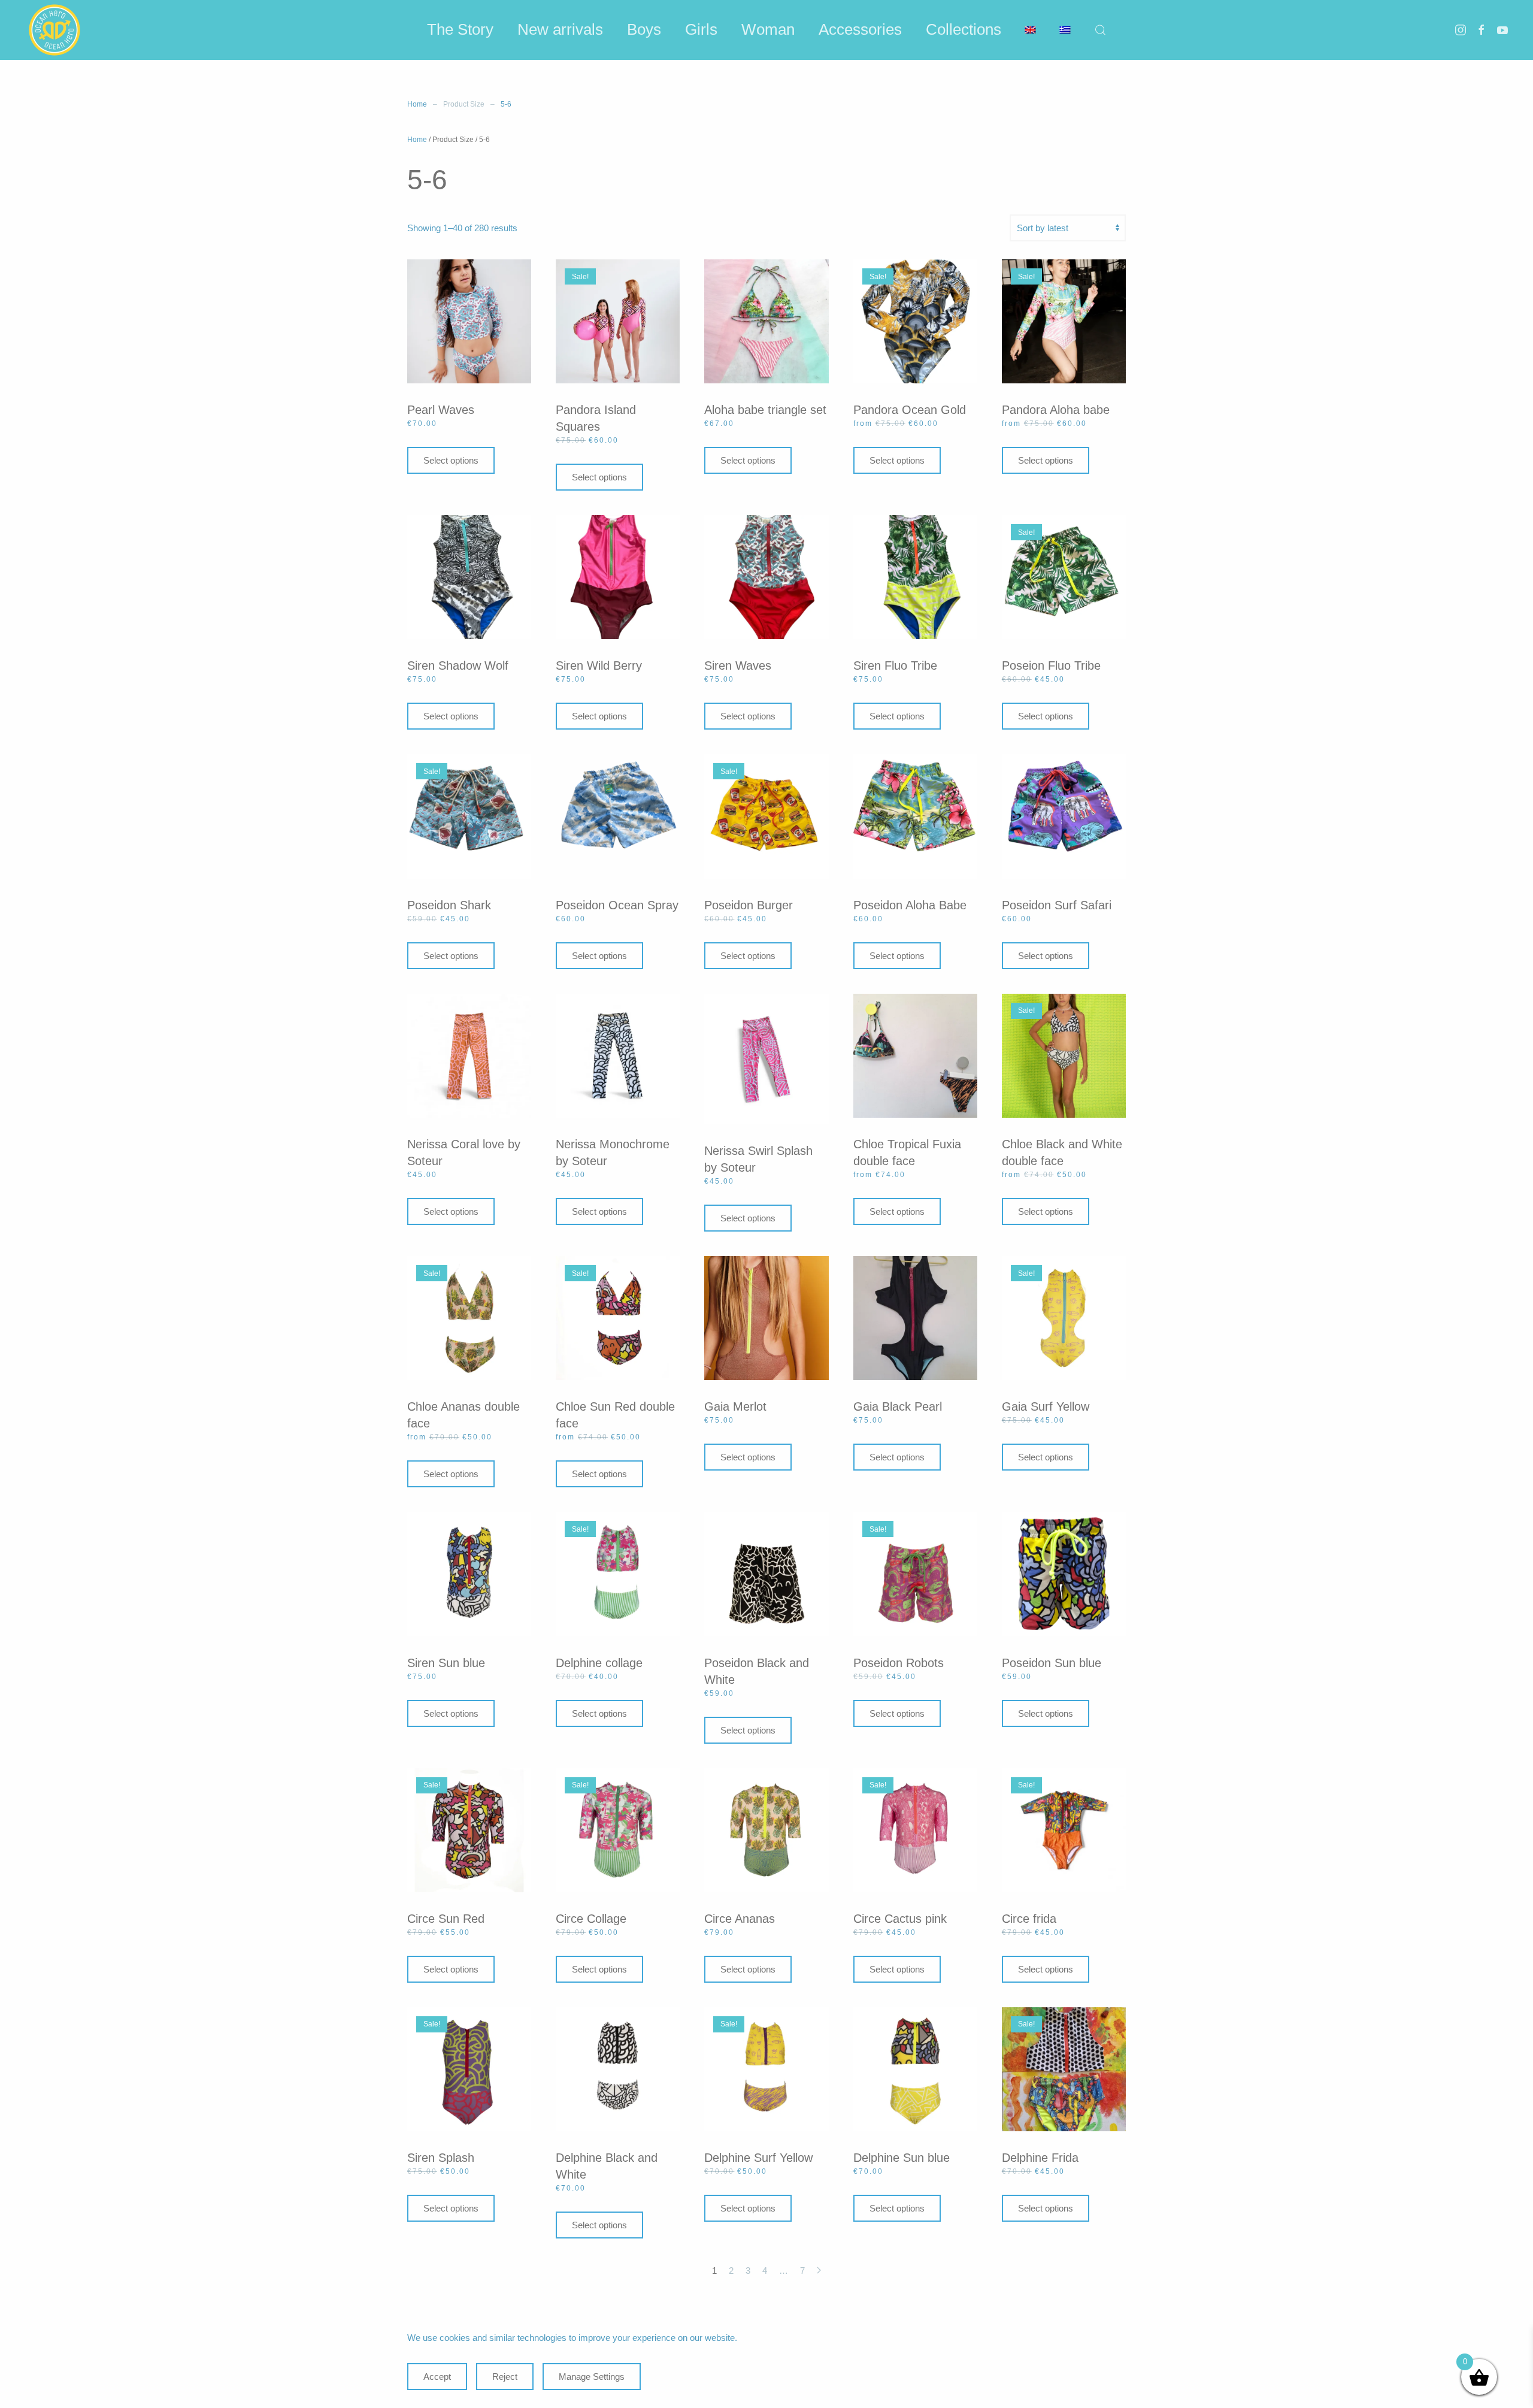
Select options (451, 460)
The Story (460, 29)
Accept (437, 2377)
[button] (1101, 30)
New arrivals (560, 29)
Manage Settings (592, 2377)
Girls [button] (701, 29)
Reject (505, 2377)
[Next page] (819, 2271)
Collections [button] (964, 29)
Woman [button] (768, 29)
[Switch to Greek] (1065, 30)
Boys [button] (644, 29)
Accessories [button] (860, 29)
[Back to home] (54, 30)
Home (417, 140)
